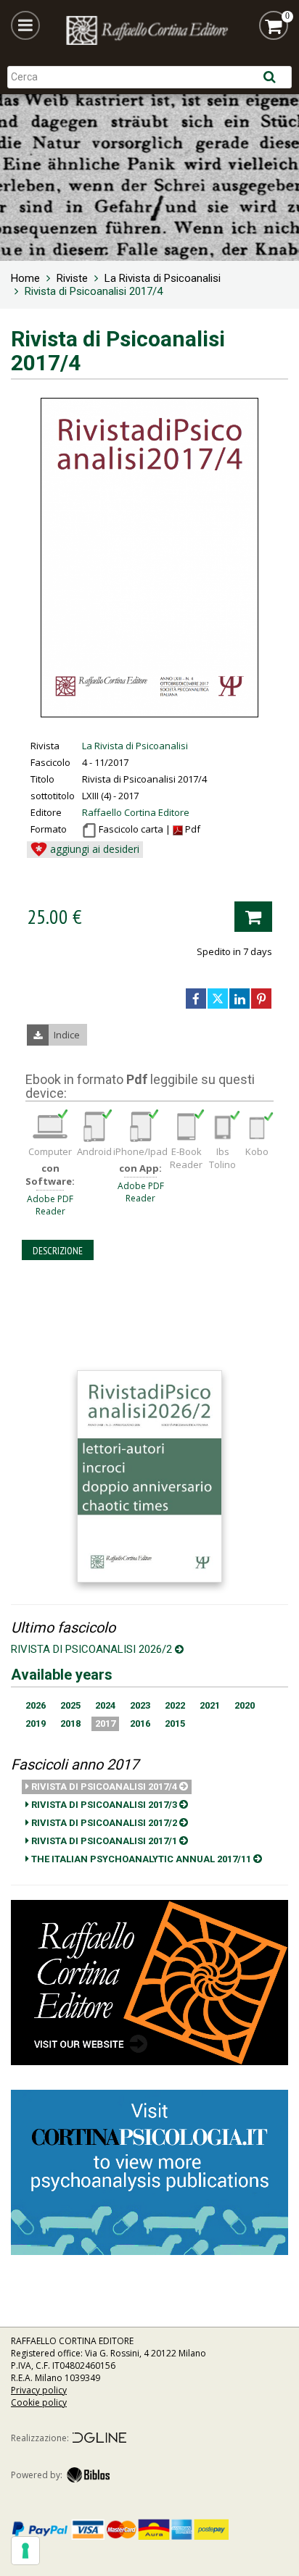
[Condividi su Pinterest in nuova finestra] (261, 999)
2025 (70, 1705)
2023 (140, 1705)
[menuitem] (25, 278)
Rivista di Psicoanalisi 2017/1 (104, 1841)
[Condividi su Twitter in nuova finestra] (218, 999)
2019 (36, 1723)
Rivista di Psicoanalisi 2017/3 (104, 1805)
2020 (245, 1705)
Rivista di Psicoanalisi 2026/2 (93, 1649)
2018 (70, 1723)
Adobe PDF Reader (50, 1205)
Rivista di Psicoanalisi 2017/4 (104, 1787)
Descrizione (58, 1251)
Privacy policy (39, 2390)
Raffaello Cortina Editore (136, 812)
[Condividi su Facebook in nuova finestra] (196, 999)
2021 (210, 1705)
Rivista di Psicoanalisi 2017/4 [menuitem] (94, 291)
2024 (105, 1705)
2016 (140, 1723)
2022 (175, 1705)
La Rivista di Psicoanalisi (135, 746)
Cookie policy (39, 2402)
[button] (25, 25)
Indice (67, 1035)
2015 (175, 1723)
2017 (105, 1723)
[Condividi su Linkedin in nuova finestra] (239, 999)
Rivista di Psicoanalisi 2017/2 (104, 1823)
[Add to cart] (253, 917)
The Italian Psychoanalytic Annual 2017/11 (141, 1859)
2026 (36, 1705)
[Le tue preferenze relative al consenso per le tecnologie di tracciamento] (25, 2551)
